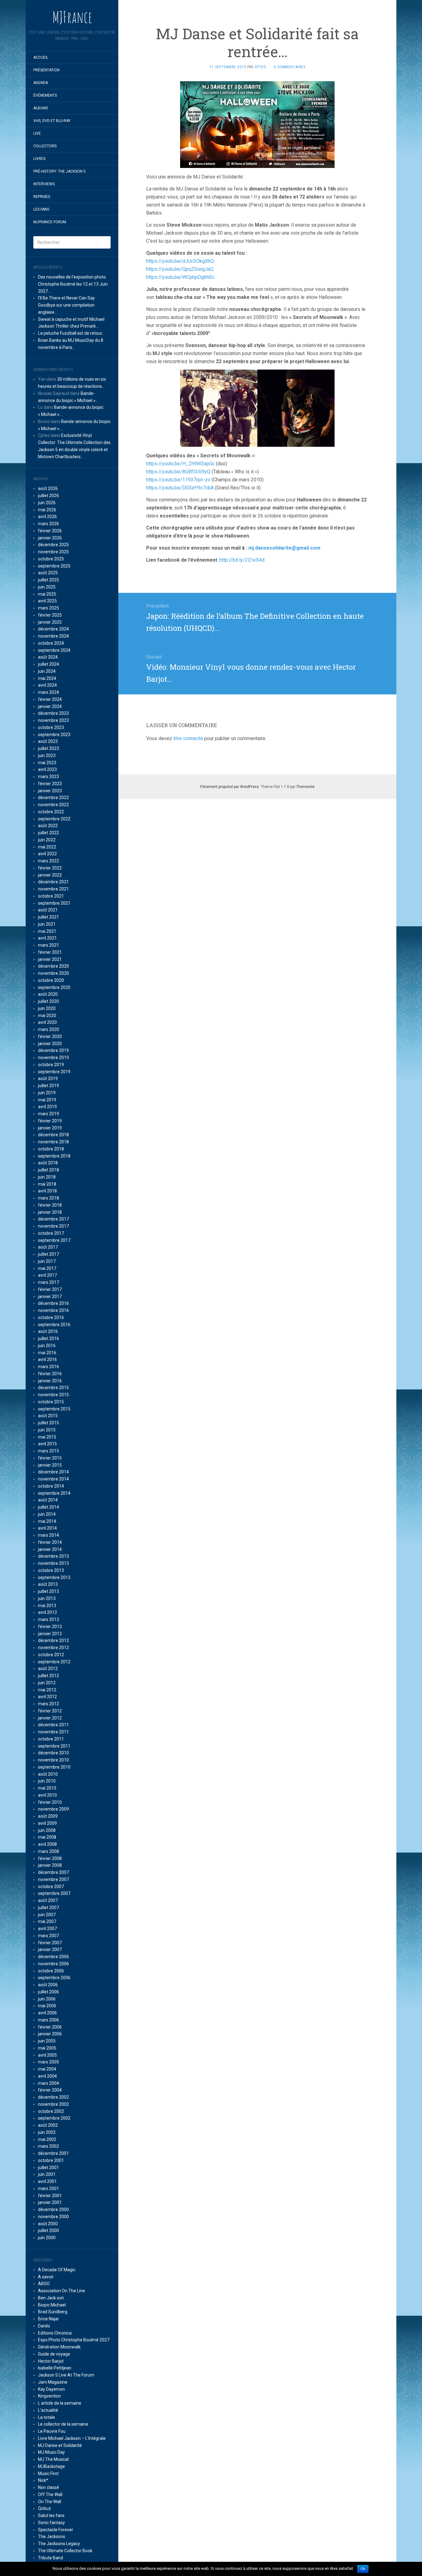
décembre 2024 (53, 629)
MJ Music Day (51, 2452)
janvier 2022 (50, 875)
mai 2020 (47, 1016)
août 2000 (48, 2224)
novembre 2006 (53, 1964)
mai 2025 (47, 594)
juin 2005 (47, 2041)
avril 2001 (47, 2181)
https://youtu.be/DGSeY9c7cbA (180, 488)
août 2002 (48, 2125)
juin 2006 (47, 1999)
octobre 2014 (51, 1486)
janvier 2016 (50, 1381)
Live (37, 133)
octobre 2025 (51, 559)
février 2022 (50, 868)
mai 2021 (47, 931)
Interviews (44, 184)
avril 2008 (47, 1844)
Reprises (42, 197)
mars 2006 (49, 2020)
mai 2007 (47, 1921)
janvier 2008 (50, 1865)
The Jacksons (52, 2536)
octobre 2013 (51, 1570)
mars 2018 (49, 1198)
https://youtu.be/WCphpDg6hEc (180, 277)
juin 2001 (47, 2174)
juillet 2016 (49, 1338)
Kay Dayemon (51, 2389)
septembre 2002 (54, 2118)
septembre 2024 (54, 650)
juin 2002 (47, 2132)
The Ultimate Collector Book (65, 2551)
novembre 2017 (53, 1226)
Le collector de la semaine (63, 2424)
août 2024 (48, 657)
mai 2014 (47, 1521)
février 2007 (50, 1943)
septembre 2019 (54, 1072)
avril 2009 (47, 1823)
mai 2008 (47, 1837)
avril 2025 (47, 601)
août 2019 (48, 1079)
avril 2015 (47, 1444)
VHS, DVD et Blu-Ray (52, 121)
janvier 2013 (50, 1634)
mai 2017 (47, 1268)
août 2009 (48, 1816)
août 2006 (48, 1985)
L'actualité (48, 2410)
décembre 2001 (53, 2153)
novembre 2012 (53, 1648)
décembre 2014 (53, 1472)
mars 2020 (49, 1029)
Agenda (41, 83)
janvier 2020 (50, 1044)
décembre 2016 (53, 1303)
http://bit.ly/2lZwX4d (242, 560)
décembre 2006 (53, 1957)
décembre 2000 (53, 2209)
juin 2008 (47, 1830)
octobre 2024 (51, 643)
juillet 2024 (49, 664)
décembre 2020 (53, 966)
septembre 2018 (54, 1156)
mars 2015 (49, 1451)
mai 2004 (47, 2069)
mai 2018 (47, 1184)
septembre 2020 (54, 987)
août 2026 (48, 488)
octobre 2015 (51, 1402)
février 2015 (50, 1458)
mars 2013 (49, 1619)
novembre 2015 (53, 1395)
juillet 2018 (49, 1170)
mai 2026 (47, 510)
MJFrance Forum (50, 222)
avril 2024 (47, 685)
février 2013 (50, 1627)
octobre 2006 (51, 1971)
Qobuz (44, 2508)
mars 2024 (49, 692)
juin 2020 (47, 1008)
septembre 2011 (54, 1746)
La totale (46, 2417)
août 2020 (48, 994)
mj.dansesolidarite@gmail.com (284, 548)
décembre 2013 (53, 1556)
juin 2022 (47, 840)
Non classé (49, 2487)
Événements (45, 95)
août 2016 (48, 1331)
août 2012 (48, 1669)
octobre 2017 (51, 1233)
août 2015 (48, 1416)
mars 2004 (49, 2083)
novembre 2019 (53, 1058)
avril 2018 (47, 1191)
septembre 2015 (54, 1409)
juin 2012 (47, 1683)
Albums (41, 108)
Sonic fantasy (51, 2523)
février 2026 (50, 531)
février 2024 (50, 699)
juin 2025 (47, 587)
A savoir (46, 2277)
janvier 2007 (50, 1950)
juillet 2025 (49, 580)
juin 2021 (47, 924)
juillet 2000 (49, 2230)
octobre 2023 (51, 727)
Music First (48, 2473)
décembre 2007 (53, 1872)
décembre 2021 (53, 882)
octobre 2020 (51, 980)
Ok (363, 2569)
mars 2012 (49, 1704)
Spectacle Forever (56, 2530)
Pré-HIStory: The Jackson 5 (59, 171)
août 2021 (48, 910)
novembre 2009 (53, 1809)
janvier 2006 (50, 2034)
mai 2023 (47, 763)
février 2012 (50, 1711)
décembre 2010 (53, 1753)
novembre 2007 (53, 1879)
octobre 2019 (51, 1065)
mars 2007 (49, 1936)
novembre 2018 (53, 1142)
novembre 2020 (53, 973)
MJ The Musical (53, 2459)
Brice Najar (49, 2319)
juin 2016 (47, 1346)
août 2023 (48, 741)
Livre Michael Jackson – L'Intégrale (72, 2438)
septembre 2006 (54, 1978)
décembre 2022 (53, 798)
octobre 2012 (51, 1655)
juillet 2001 (49, 2168)
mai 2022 (47, 847)
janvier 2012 (50, 1718)
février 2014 (50, 1542)
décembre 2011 (53, 1725)
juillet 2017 (49, 1254)
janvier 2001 (50, 2202)
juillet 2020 (49, 1001)
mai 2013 (47, 1606)
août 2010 (48, 1774)
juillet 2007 (49, 1908)
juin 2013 (47, 1598)
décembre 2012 (53, 1640)
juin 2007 (47, 1915)
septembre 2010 (54, 1767)
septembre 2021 (54, 903)
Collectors (45, 146)
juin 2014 (47, 1514)
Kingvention (49, 2396)
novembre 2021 (53, 889)
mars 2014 (49, 1535)
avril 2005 (47, 2055)
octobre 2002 (51, 2111)
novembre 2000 (53, 2217)
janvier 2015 (50, 1465)
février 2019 (50, 1121)
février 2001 (50, 2196)
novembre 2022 (53, 805)
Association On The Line (61, 2291)
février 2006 (50, 2027)
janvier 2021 (50, 959)
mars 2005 (49, 2062)
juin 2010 (47, 1781)
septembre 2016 (54, 1325)
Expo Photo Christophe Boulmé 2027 (74, 2340)
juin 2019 (47, 1093)
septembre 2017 (54, 1240)
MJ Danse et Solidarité (60, 2445)
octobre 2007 (51, 1887)
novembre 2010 (53, 1760)
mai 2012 (47, 1690)
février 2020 (50, 1037)
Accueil (41, 57)
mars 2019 (49, 1114)
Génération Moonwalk (59, 2347)
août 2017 (48, 1247)
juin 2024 (47, 671)
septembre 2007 (54, 1893)
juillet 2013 (49, 1591)
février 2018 (50, 1205)
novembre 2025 (53, 552)
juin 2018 (47, 1177)
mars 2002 (49, 2146)
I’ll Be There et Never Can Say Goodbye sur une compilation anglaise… (66, 305)
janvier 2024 (50, 706)
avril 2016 (47, 1359)
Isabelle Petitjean (55, 2368)
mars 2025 (49, 608)
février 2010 (50, 1802)
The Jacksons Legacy (59, 2544)
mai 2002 (47, 2139)
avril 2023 (47, 769)
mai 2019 (47, 1100)
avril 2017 (47, 1275)
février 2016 (50, 1374)
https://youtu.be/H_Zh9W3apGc (180, 464)
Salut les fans (51, 2515)
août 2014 (48, 1500)
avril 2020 (47, 1022)
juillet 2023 (49, 748)
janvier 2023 (50, 791)
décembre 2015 (53, 1388)
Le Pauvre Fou (52, 2431)
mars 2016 (49, 1367)
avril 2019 (47, 1107)
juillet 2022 (49, 833)
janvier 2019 (50, 1128)
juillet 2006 (49, 1992)
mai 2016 (47, 1353)
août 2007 (48, 1900)
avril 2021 (47, 938)
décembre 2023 (53, 713)
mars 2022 (49, 861)
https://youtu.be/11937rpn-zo (178, 480)
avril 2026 (47, 517)
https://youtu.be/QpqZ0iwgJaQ (180, 269)
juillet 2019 (49, 1086)
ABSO (44, 2284)
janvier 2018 (50, 1212)
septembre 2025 (54, 566)
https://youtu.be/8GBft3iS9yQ (178, 472)
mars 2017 (49, 1282)
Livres (39, 159)
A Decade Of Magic (57, 2270)
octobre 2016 (51, 1317)
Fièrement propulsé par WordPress (230, 787)
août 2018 (48, 1163)
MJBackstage (51, 2466)
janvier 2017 (50, 1296)
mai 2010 (47, 1788)
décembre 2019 (53, 1050)
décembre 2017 (53, 1219)
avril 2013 (47, 1612)
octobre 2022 (51, 812)
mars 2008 (49, 1851)
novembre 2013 (53, 1563)
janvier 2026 (50, 538)
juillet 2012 (49, 1676)
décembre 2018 (53, 1135)
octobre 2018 (51, 1149)
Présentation (46, 70)
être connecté (188, 738)
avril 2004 (47, 2076)
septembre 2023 (54, 735)
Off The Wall (50, 2494)
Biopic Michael (52, 2305)
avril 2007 (47, 1929)
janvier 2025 (50, 622)
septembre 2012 (54, 1662)
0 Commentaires (290, 67)
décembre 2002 (53, 2097)
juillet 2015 (49, 1423)
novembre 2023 (53, 720)
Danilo (44, 2326)
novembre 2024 (53, 636)
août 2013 (48, 1584)
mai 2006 (47, 2006)
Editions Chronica (55, 2333)
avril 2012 (47, 1697)
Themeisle (305, 787)
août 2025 (48, 573)
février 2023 (50, 784)
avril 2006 (47, 2013)
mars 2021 (49, 945)
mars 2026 (49, 524)
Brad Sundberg (53, 2312)
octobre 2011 (51, 1739)
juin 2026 (47, 503)
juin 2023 (47, 756)
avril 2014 (47, 1528)
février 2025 (50, 615)
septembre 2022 (54, 819)
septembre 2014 (54, 1493)
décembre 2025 (53, 545)
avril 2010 (47, 1795)
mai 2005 (47, 2048)
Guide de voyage (54, 2354)
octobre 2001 (51, 2160)
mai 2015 (47, 1437)
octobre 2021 (51, 896)
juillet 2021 (49, 917)
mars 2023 (49, 777)
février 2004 (50, 2090)
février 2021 (50, 952)
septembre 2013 (54, 1577)
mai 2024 (47, 678)
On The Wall (50, 2502)
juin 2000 (47, 2238)
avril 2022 (47, 854)
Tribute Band (51, 2558)
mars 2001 (49, 2189)
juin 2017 (47, 1261)
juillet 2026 (49, 496)
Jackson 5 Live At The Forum (66, 2375)
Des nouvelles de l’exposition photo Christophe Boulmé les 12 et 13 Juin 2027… (73, 284)
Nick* (43, 2480)
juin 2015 (47, 1430)
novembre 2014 (53, 1479)
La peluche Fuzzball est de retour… (71, 333)
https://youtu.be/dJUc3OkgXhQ (180, 261)
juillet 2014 (49, 1507)
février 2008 (50, 1858)
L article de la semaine (60, 2403)
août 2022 (48, 826)
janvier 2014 (50, 1549)
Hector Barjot (51, 2361)
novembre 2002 (53, 2104)
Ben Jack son (51, 2298)
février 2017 (50, 1289)
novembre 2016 (53, 1310)
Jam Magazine (53, 2382)
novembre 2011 (53, 1732)
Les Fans (41, 209)
